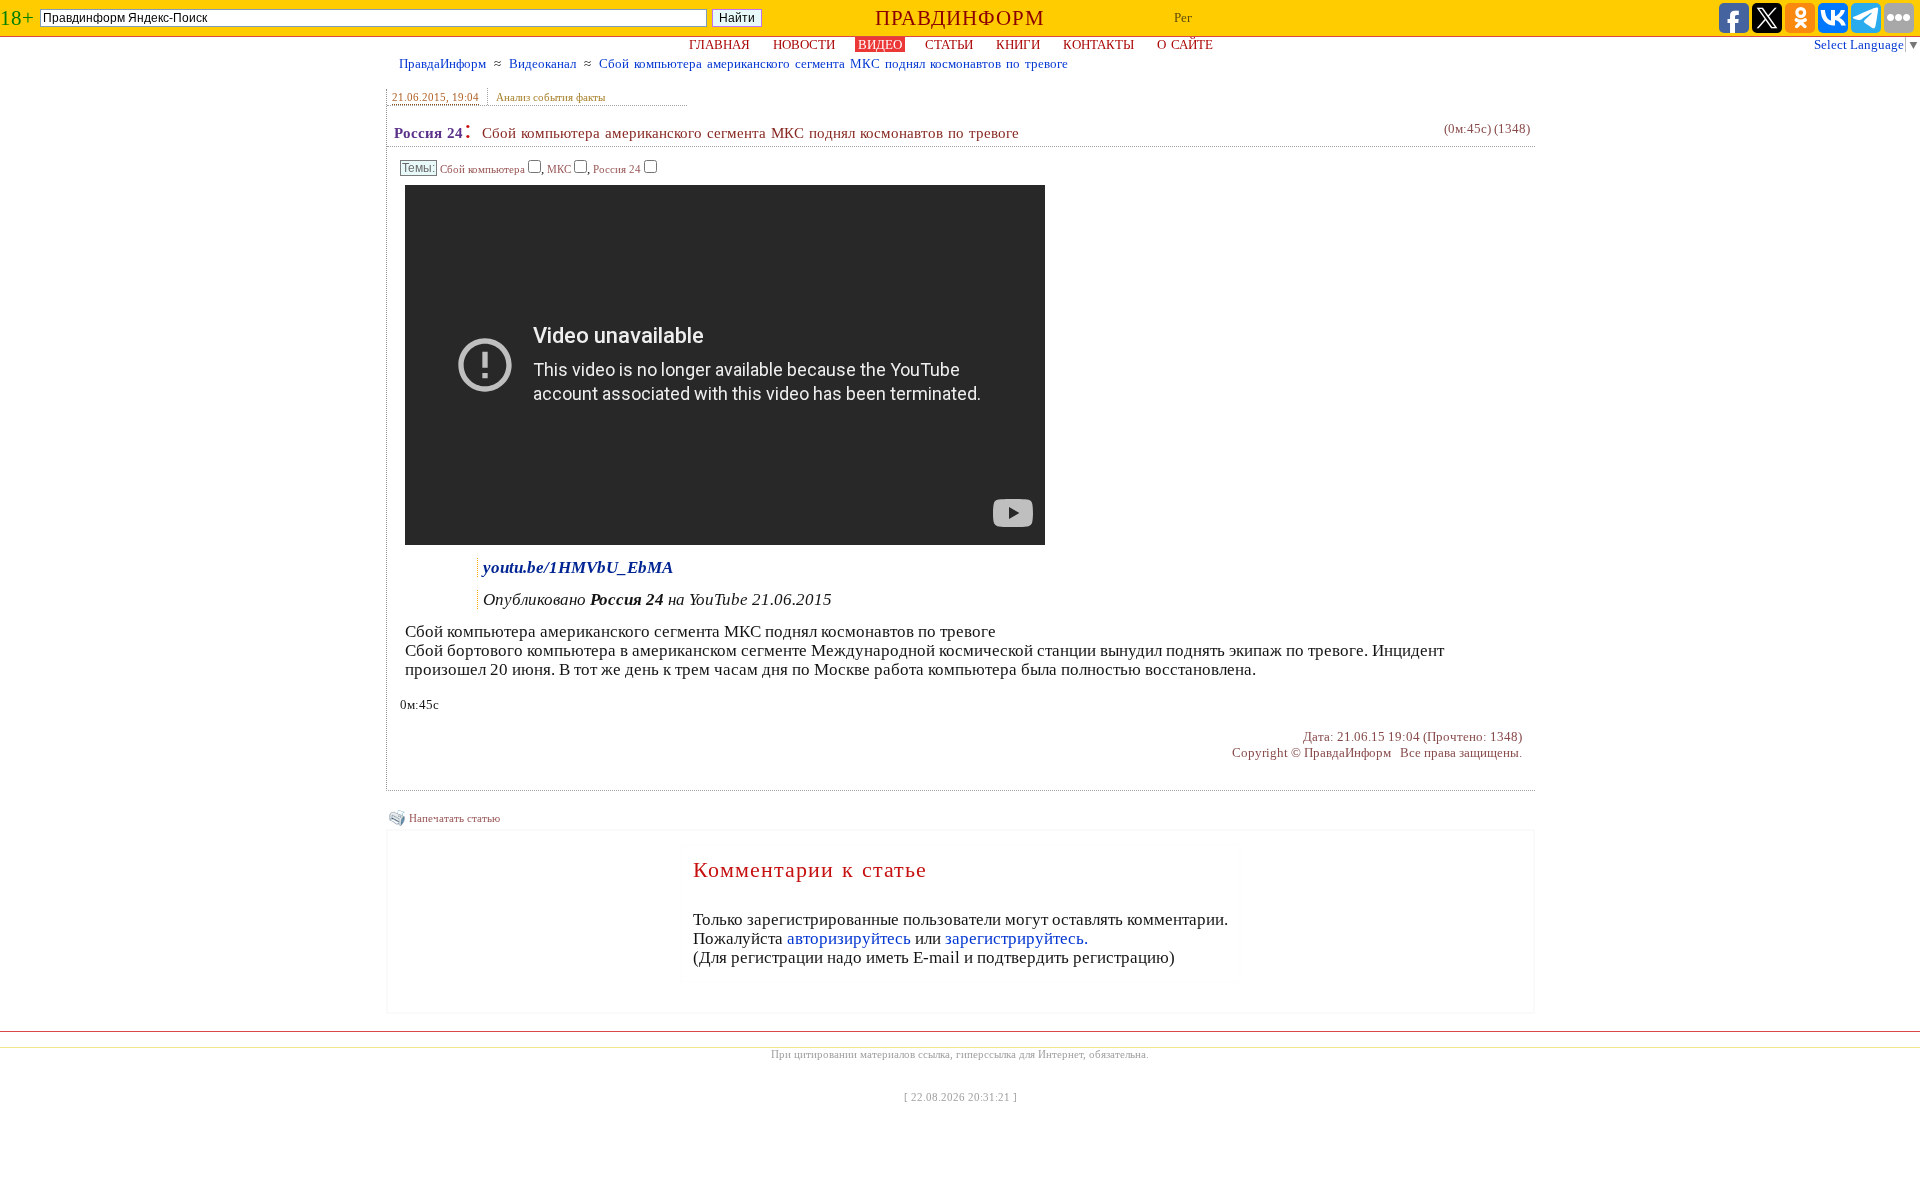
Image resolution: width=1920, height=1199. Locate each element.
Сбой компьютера (482, 169)
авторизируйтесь (849, 938)
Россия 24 (428, 133)
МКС (559, 169)
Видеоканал (542, 63)
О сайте (1185, 44)
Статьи (949, 44)
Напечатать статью (454, 818)
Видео (880, 44)
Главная (719, 44)
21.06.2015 (419, 97)
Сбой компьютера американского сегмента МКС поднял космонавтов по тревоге (833, 63)
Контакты (1098, 44)
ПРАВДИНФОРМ (960, 18)
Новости (804, 44)
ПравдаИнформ (442, 63)
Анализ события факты (550, 97)
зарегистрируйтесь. (1016, 938)
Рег (1183, 17)
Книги (1018, 44)
